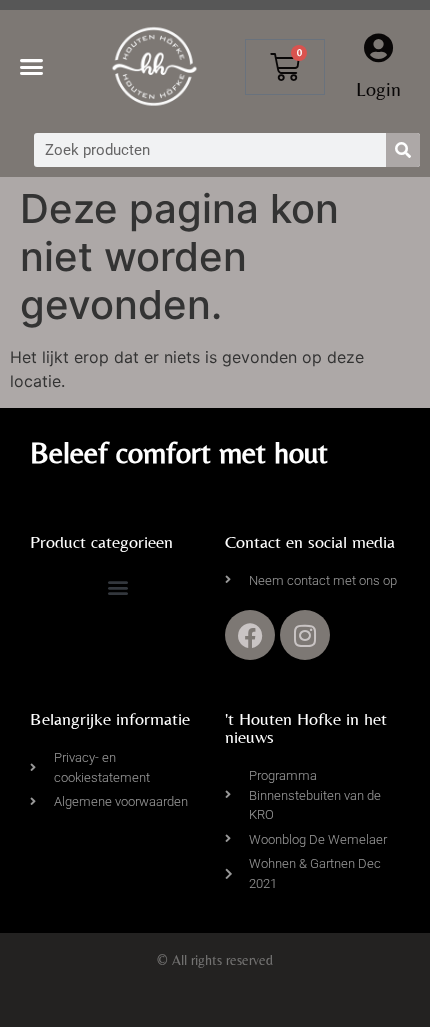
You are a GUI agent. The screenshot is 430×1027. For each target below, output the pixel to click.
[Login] (378, 48)
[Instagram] (305, 635)
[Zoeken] (403, 150)
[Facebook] (250, 635)
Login (378, 88)
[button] (32, 67)
